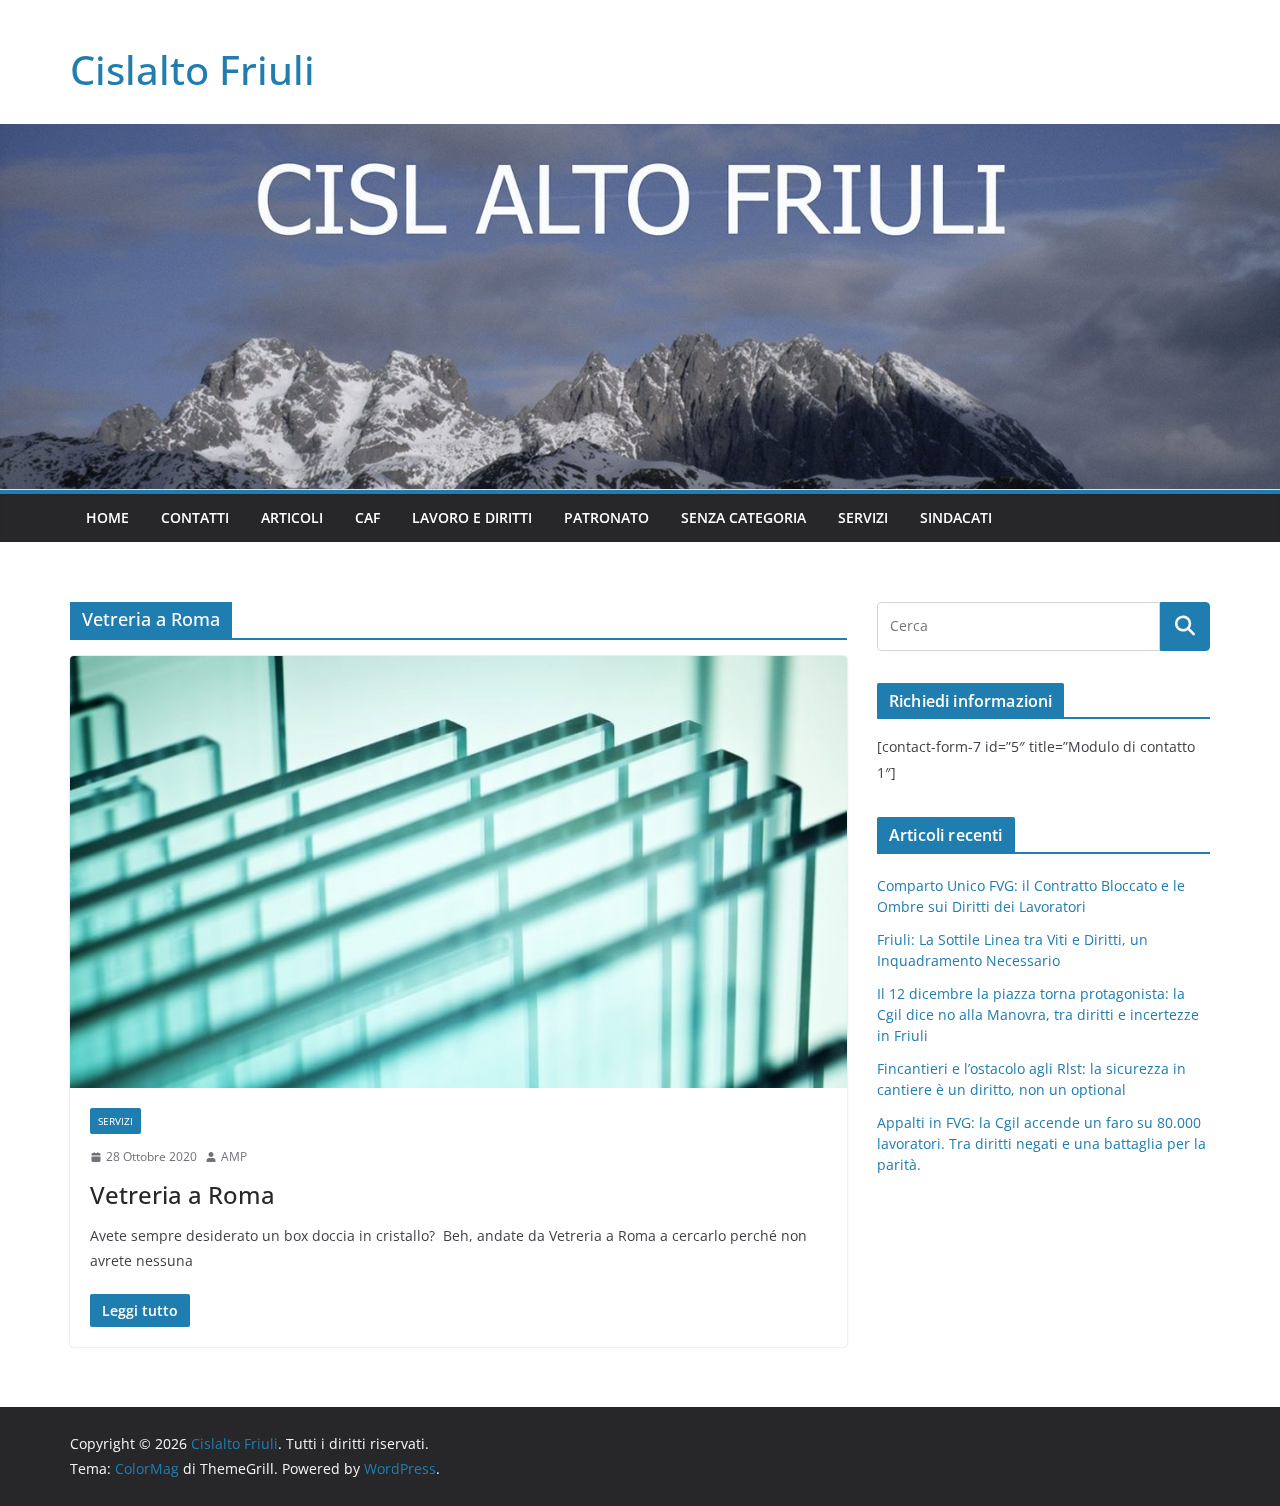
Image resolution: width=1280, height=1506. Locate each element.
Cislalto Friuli (192, 69)
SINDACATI (956, 517)
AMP (234, 1156)
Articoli (292, 517)
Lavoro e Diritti (472, 517)
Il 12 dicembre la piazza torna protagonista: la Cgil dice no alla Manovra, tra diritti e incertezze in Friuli (1038, 1014)
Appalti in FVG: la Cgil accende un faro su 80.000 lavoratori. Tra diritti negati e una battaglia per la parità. (1041, 1143)
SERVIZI (863, 517)
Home (107, 517)
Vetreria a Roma (182, 1194)
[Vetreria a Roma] (458, 872)
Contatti (195, 517)
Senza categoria (743, 517)
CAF (367, 517)
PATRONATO (606, 517)
